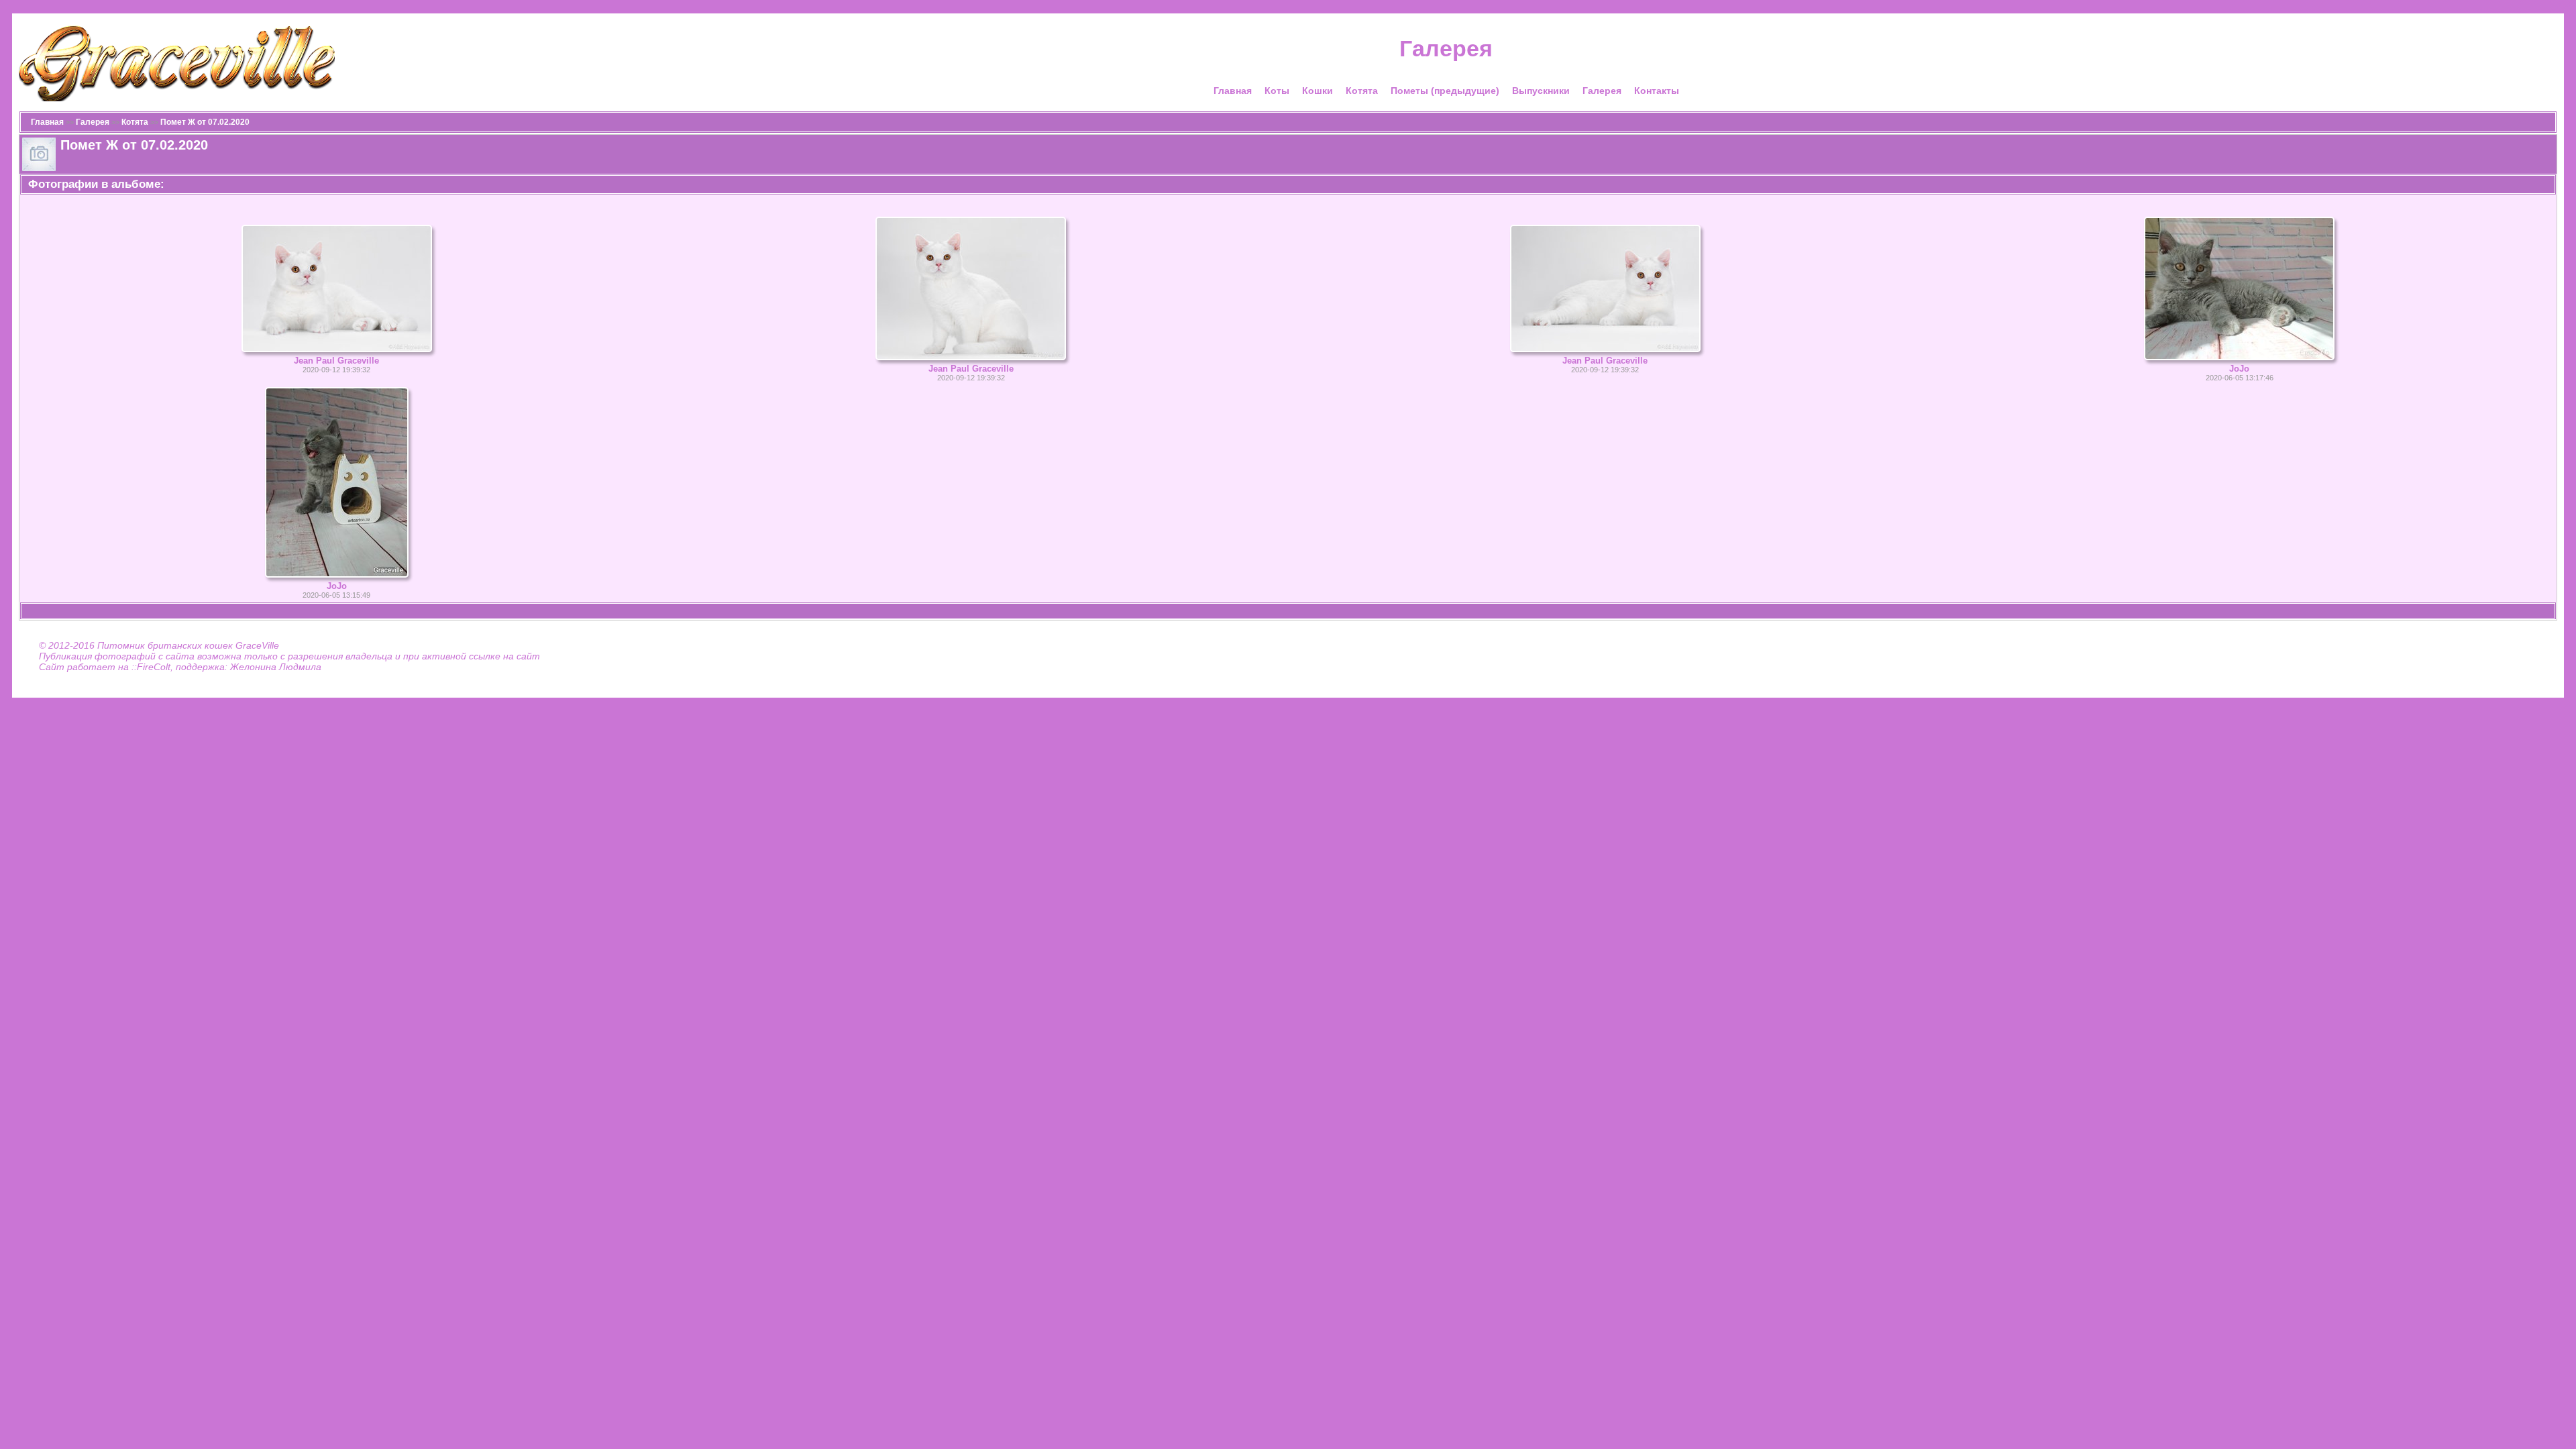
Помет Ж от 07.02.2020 (205, 122)
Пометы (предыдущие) (1445, 91)
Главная (1233, 91)
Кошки (1318, 91)
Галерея (1602, 91)
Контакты (1657, 91)
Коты (1277, 91)
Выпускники (1541, 91)
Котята (1362, 91)
